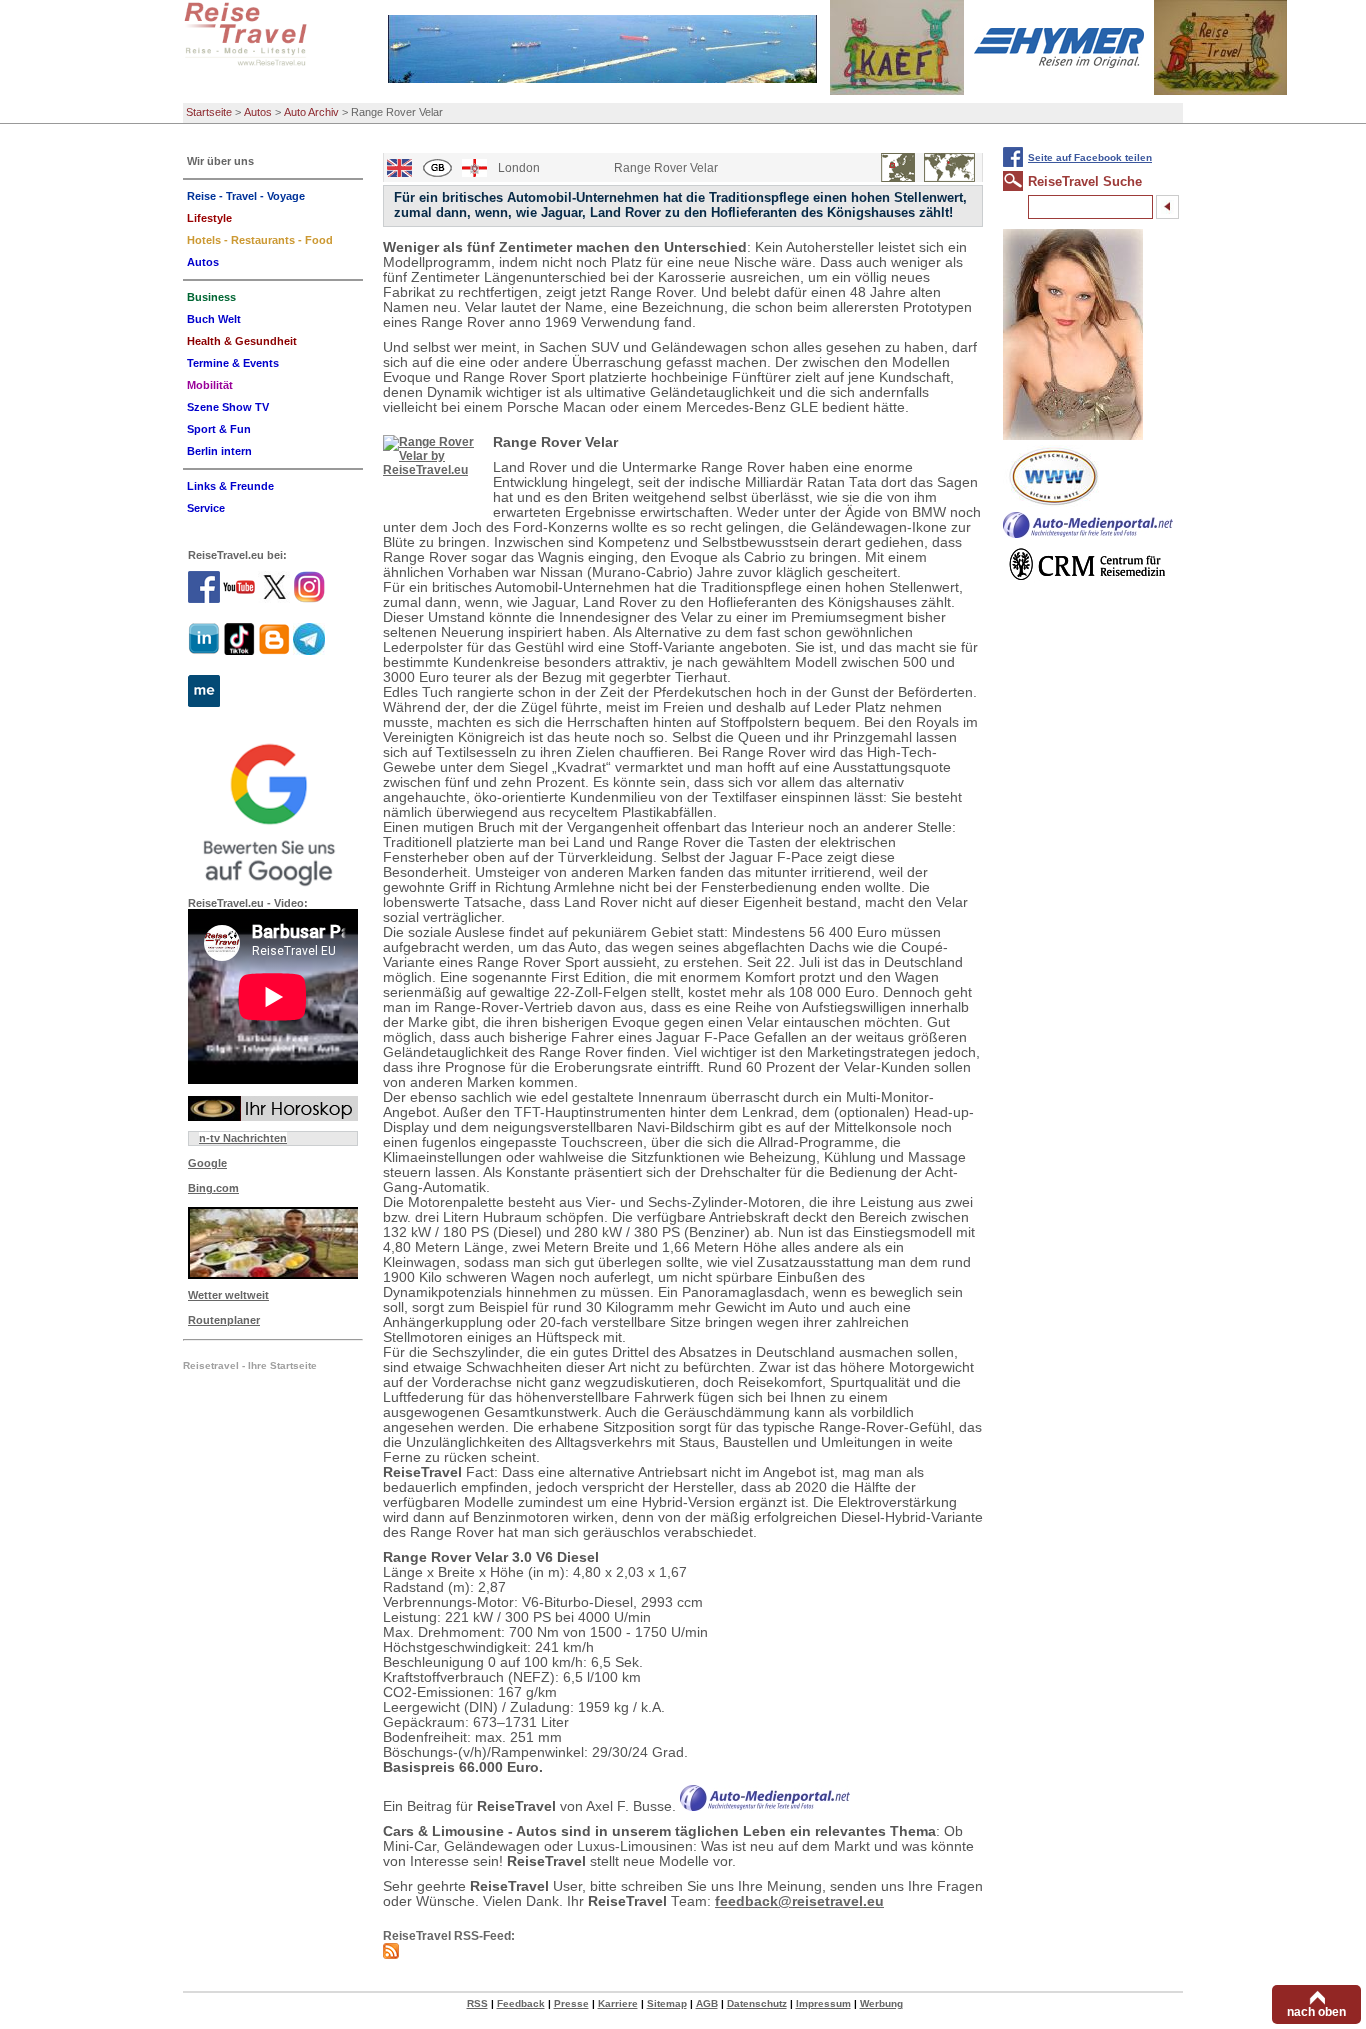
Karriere (618, 2003)
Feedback (521, 2003)
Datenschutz (757, 2003)
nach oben (1316, 2012)
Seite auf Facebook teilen (1090, 157)
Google (207, 1163)
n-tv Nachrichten (243, 1138)
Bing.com (213, 1188)
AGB (707, 2003)
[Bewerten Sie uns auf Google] (273, 812)
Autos (258, 112)
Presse (571, 2003)
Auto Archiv (311, 112)
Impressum (823, 2003)
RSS (477, 2003)
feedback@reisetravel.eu (799, 1901)
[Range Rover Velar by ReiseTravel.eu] (433, 469)
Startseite (209, 112)
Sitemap (667, 2003)
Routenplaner (224, 1320)
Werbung (881, 2003)
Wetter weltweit (228, 1295)
